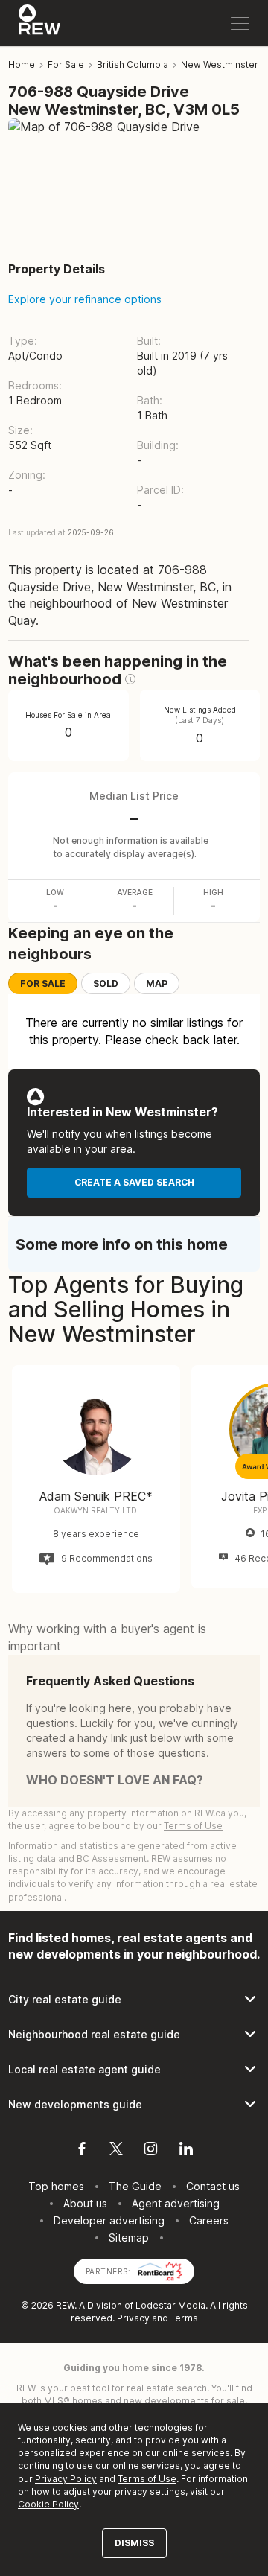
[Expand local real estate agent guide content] (134, 2070)
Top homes (56, 2186)
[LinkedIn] (186, 2151)
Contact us (213, 2186)
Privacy (133, 2318)
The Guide (135, 2186)
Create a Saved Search (134, 1182)
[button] (130, 679)
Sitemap (129, 2238)
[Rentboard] (160, 2270)
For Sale (43, 983)
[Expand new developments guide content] (134, 2105)
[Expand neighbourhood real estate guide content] (134, 2035)
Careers (209, 2220)
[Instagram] (151, 2151)
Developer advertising (109, 2220)
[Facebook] (82, 2151)
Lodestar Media (170, 2305)
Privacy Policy (66, 2479)
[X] (116, 2151)
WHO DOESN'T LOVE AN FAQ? (115, 1780)
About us (85, 2203)
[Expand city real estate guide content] (134, 2000)
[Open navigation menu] (240, 23)
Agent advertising (176, 2203)
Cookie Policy (48, 2504)
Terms (184, 2318)
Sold (106, 983)
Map (157, 983)
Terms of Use (193, 1826)
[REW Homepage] (40, 23)
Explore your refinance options (85, 299)
